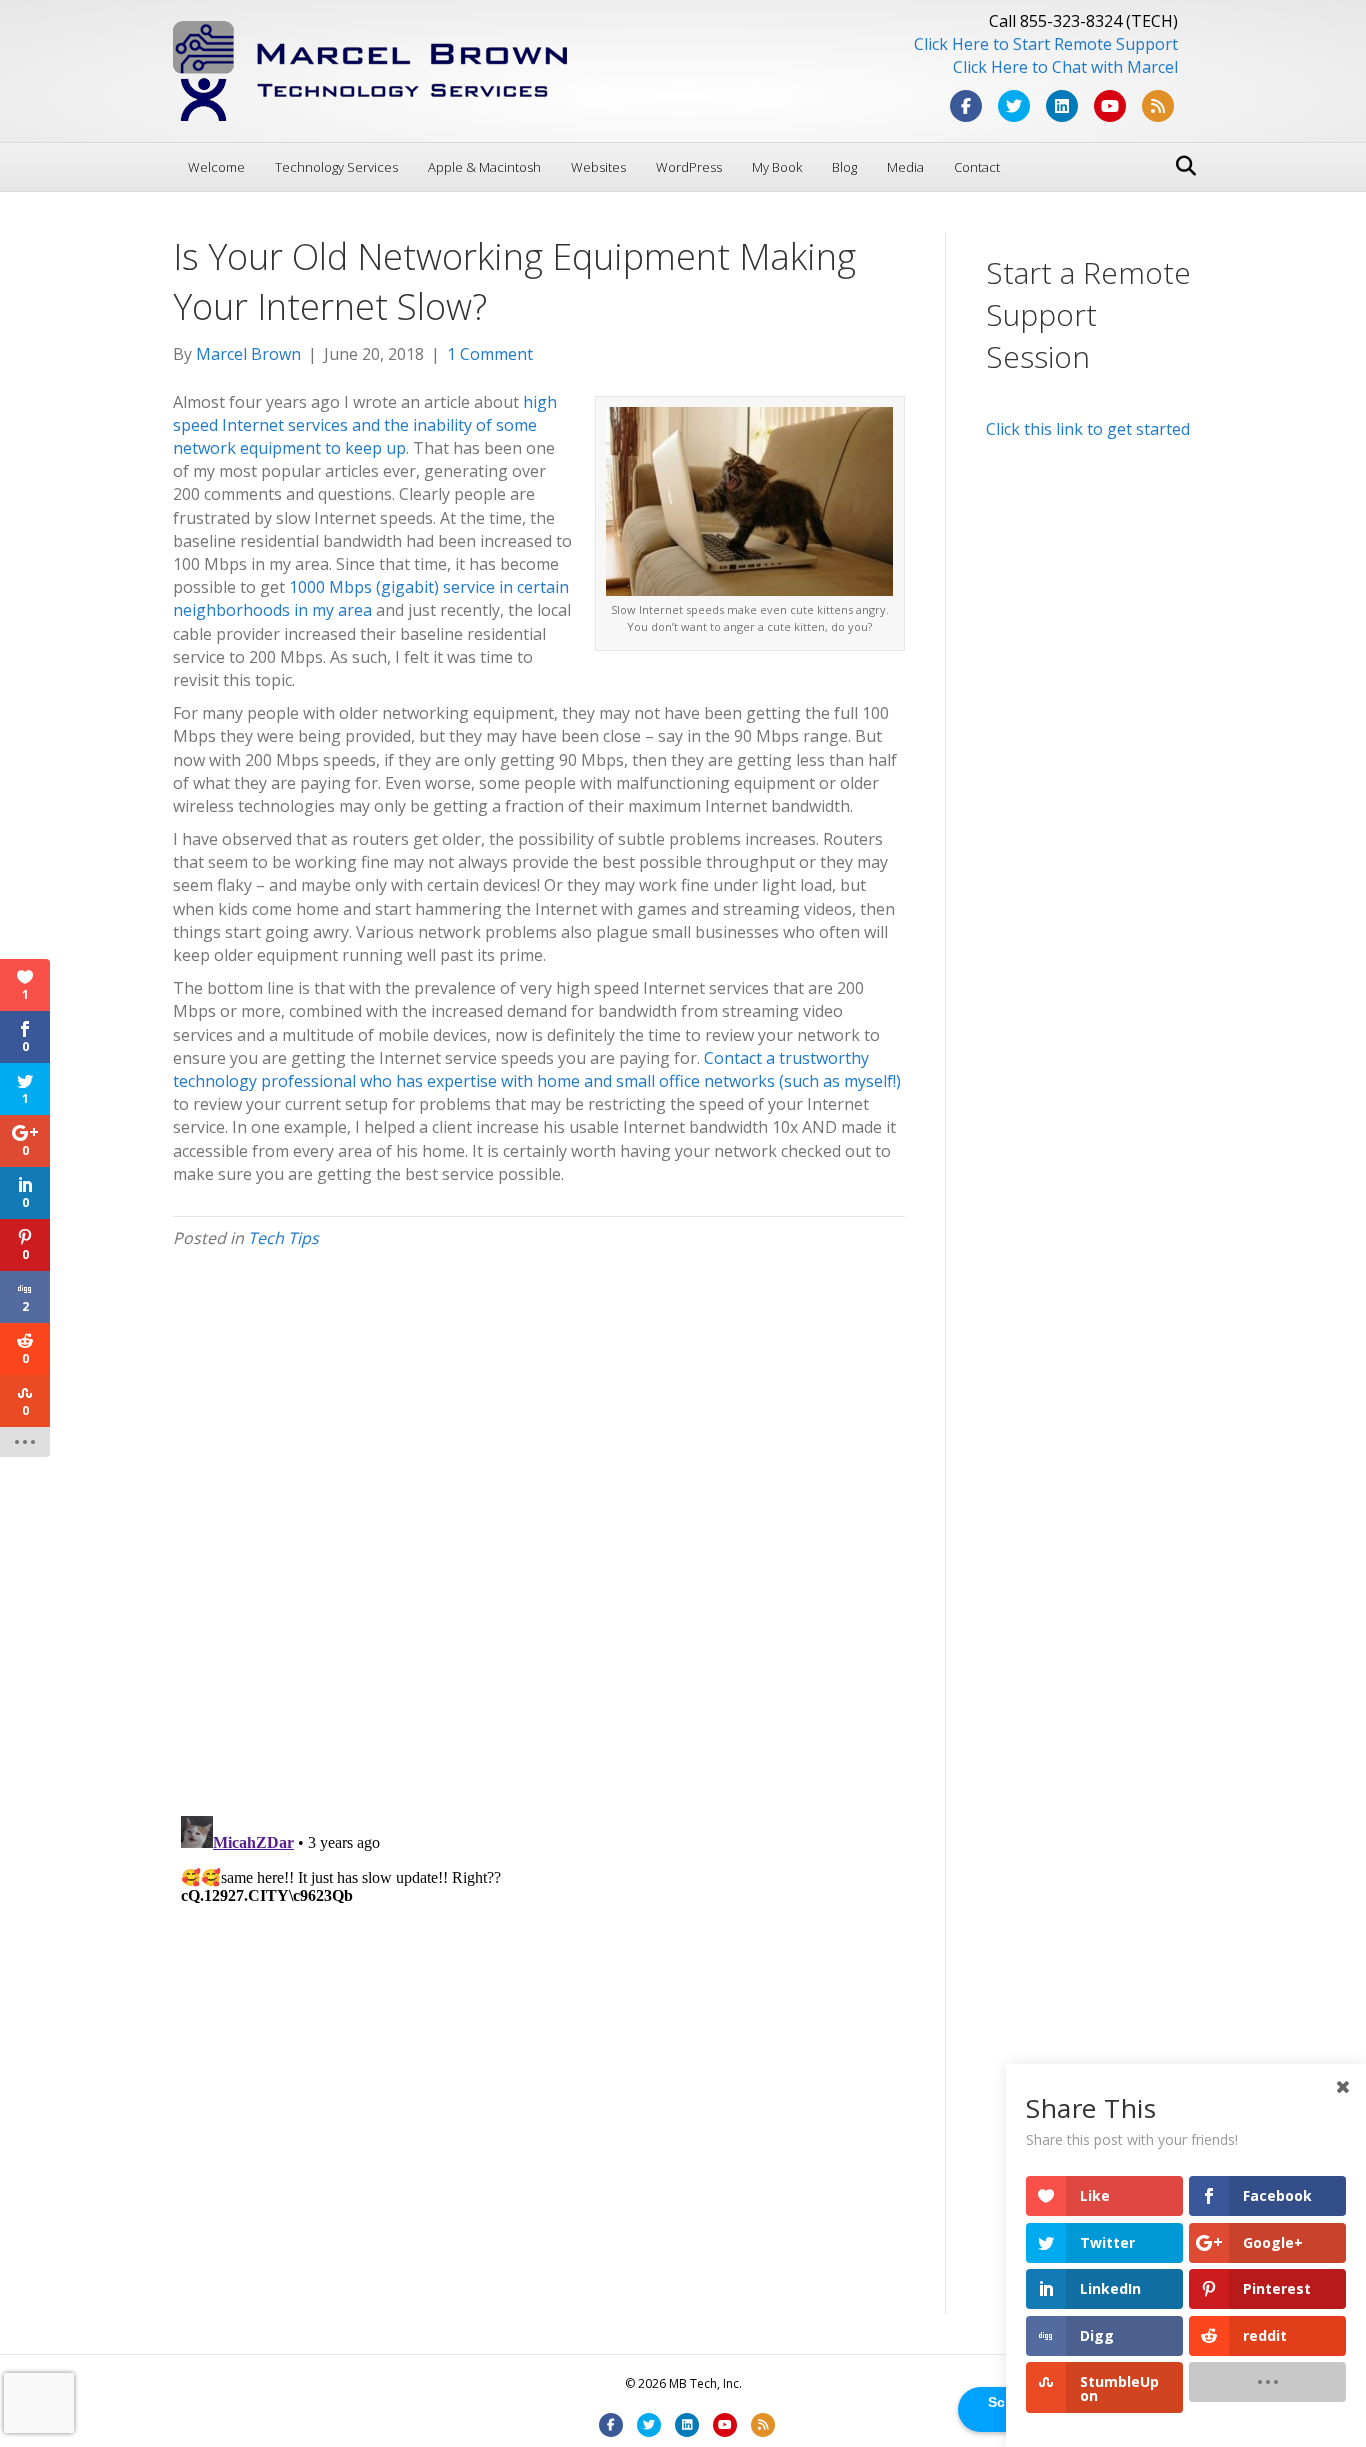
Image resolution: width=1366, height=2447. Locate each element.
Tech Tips (283, 1238)
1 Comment (490, 354)
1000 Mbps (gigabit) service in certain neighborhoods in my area (371, 598)
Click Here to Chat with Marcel (1065, 67)
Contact (977, 167)
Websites (598, 167)
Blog (844, 167)
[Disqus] (539, 1540)
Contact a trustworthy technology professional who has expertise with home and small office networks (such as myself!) (537, 1069)
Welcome (216, 167)
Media (905, 167)
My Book (777, 167)
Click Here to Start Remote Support (1046, 44)
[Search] (1180, 166)
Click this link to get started (1088, 429)
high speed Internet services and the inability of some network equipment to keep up (365, 425)
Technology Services (336, 167)
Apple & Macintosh (484, 167)
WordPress (689, 167)
